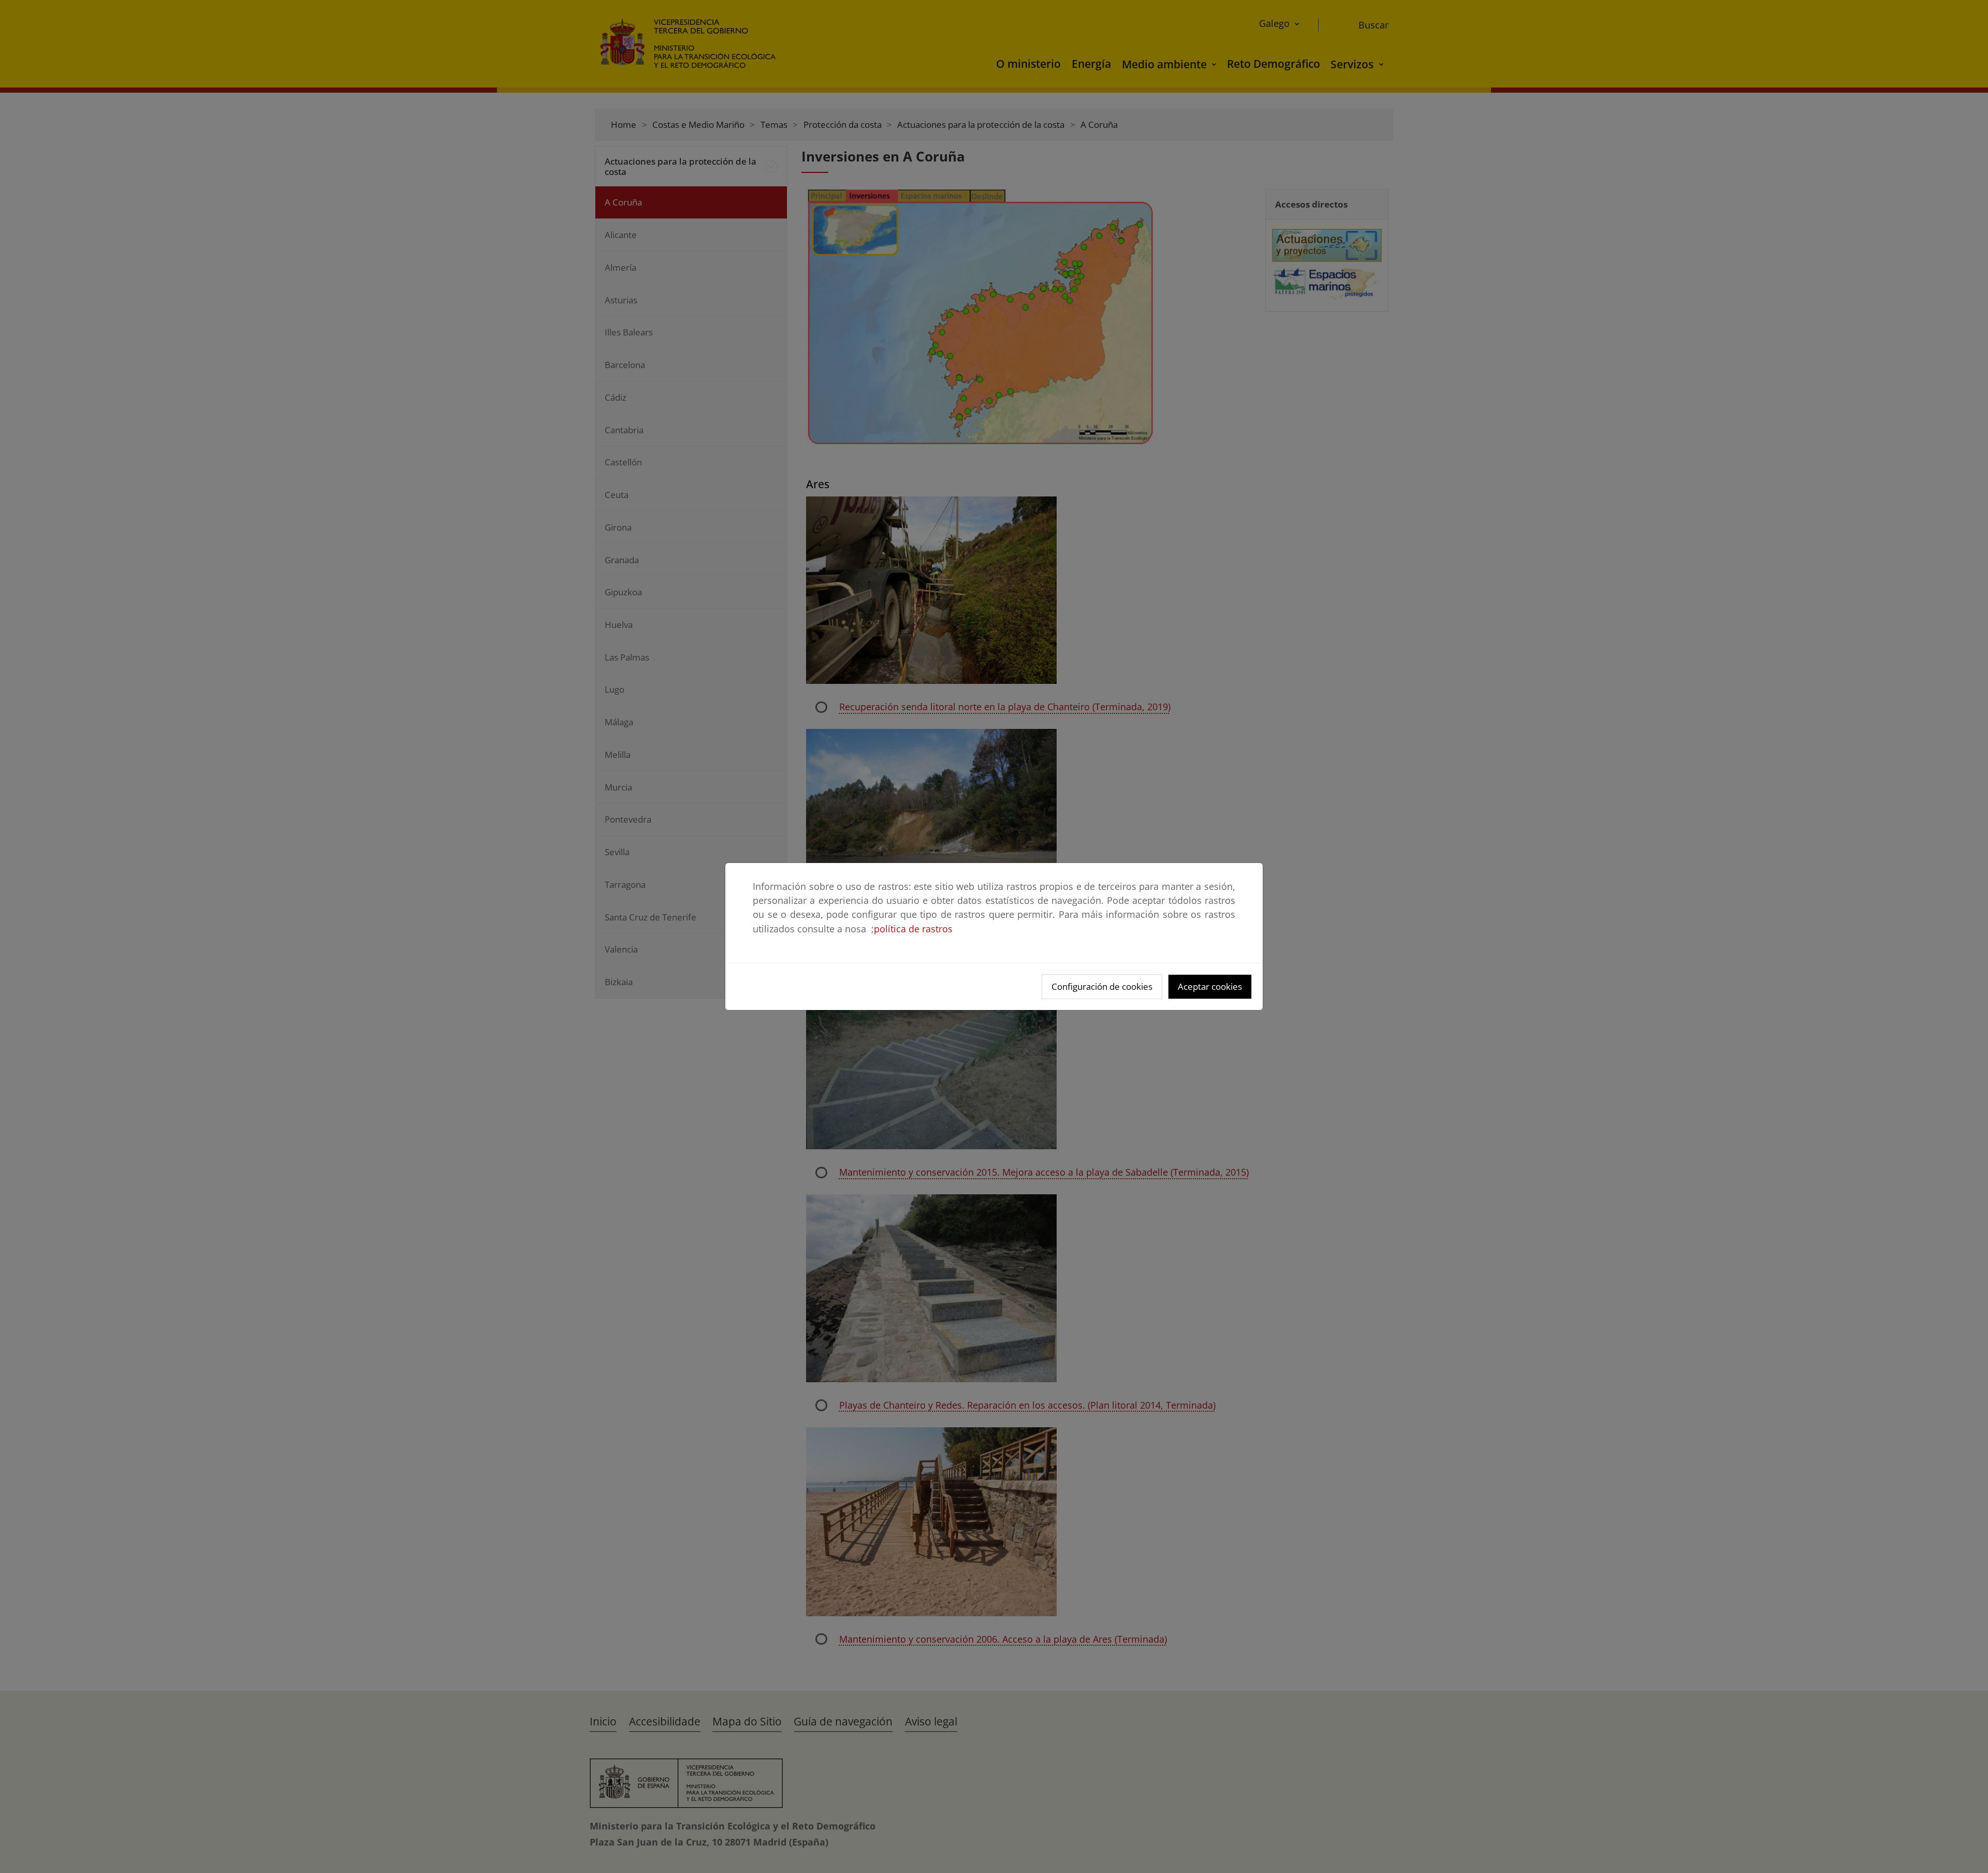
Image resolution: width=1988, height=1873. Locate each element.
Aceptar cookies (1210, 986)
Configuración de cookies (1102, 986)
